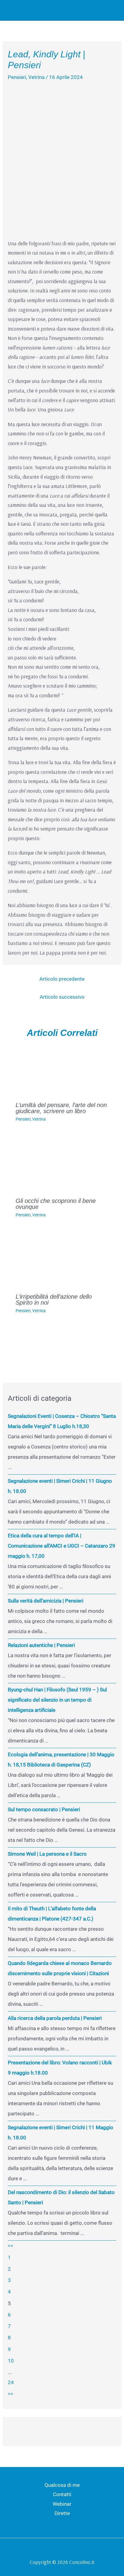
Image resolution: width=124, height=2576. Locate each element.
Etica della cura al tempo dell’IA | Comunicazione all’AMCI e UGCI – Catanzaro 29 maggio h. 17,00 (62, 1546)
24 (11, 2382)
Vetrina (36, 77)
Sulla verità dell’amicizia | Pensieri (46, 1601)
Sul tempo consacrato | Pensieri (44, 1809)
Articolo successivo (62, 997)
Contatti (62, 2494)
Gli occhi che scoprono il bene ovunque (56, 1204)
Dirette (62, 2513)
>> (11, 2394)
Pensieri (17, 77)
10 (11, 2361)
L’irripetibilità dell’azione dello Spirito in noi (54, 1300)
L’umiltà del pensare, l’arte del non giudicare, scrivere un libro (61, 1108)
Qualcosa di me (62, 2485)
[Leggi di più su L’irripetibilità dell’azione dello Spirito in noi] (62, 1259)
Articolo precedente (62, 979)
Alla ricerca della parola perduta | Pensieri (55, 2018)
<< (11, 2246)
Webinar (62, 2504)
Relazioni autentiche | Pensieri (41, 1645)
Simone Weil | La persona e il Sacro (47, 1854)
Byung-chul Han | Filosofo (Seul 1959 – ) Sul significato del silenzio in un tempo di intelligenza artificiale (57, 1700)
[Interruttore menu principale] (111, 10)
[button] (96, 10)
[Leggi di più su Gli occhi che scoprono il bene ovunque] (62, 1163)
